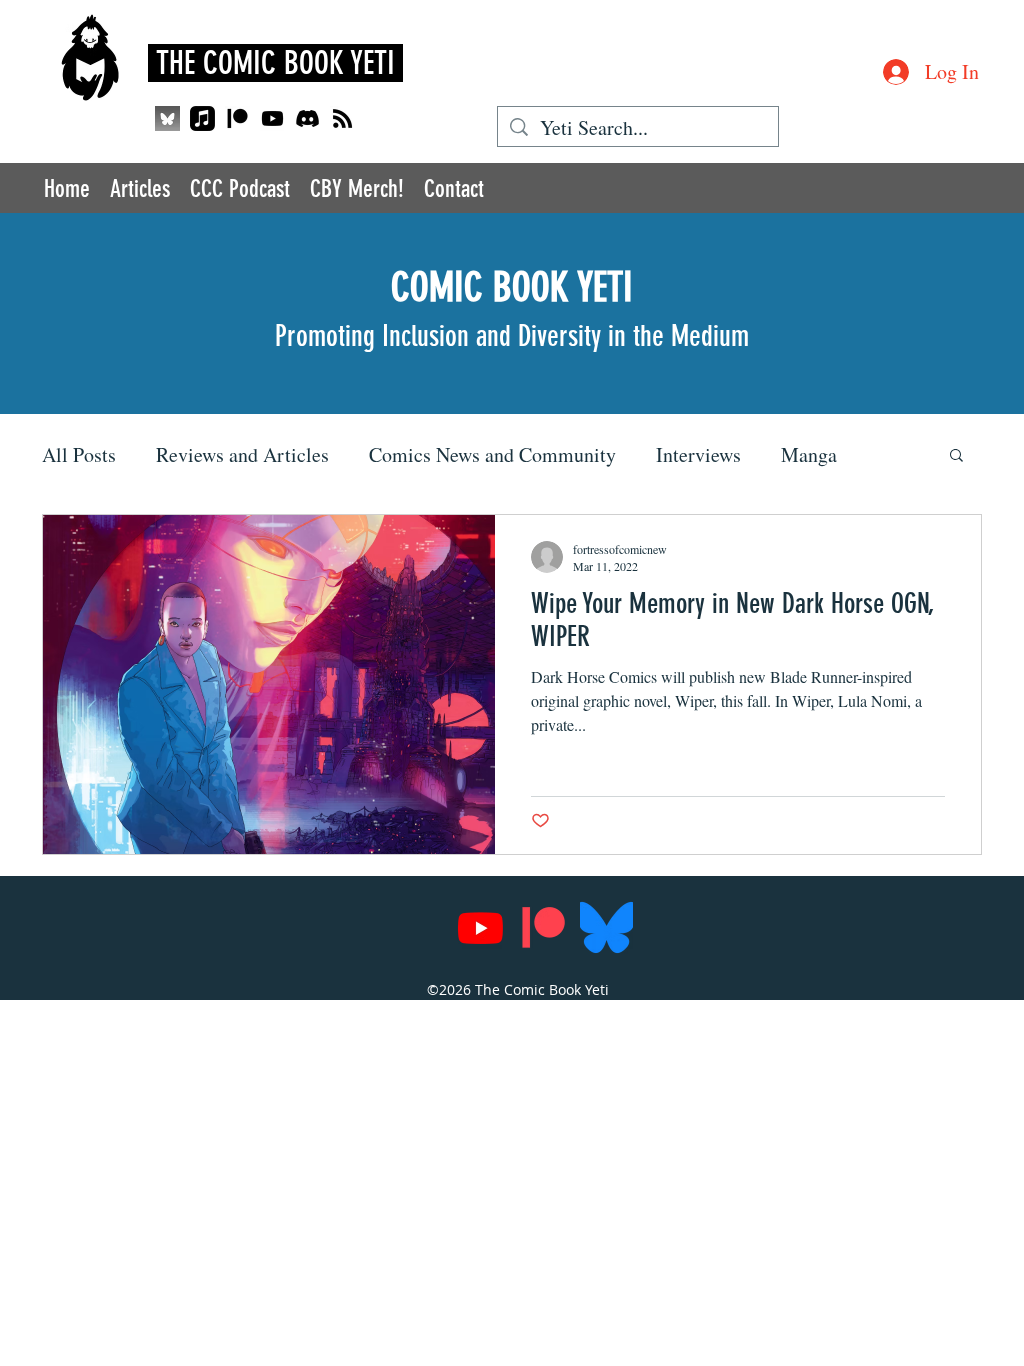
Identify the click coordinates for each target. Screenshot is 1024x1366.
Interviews (698, 454)
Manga (809, 454)
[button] (956, 456)
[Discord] (307, 118)
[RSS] (342, 118)
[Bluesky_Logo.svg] (606, 927)
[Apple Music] (202, 118)
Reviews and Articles (242, 454)
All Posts (79, 454)
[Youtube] (272, 118)
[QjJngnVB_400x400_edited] (167, 118)
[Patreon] (237, 118)
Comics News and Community (492, 454)
